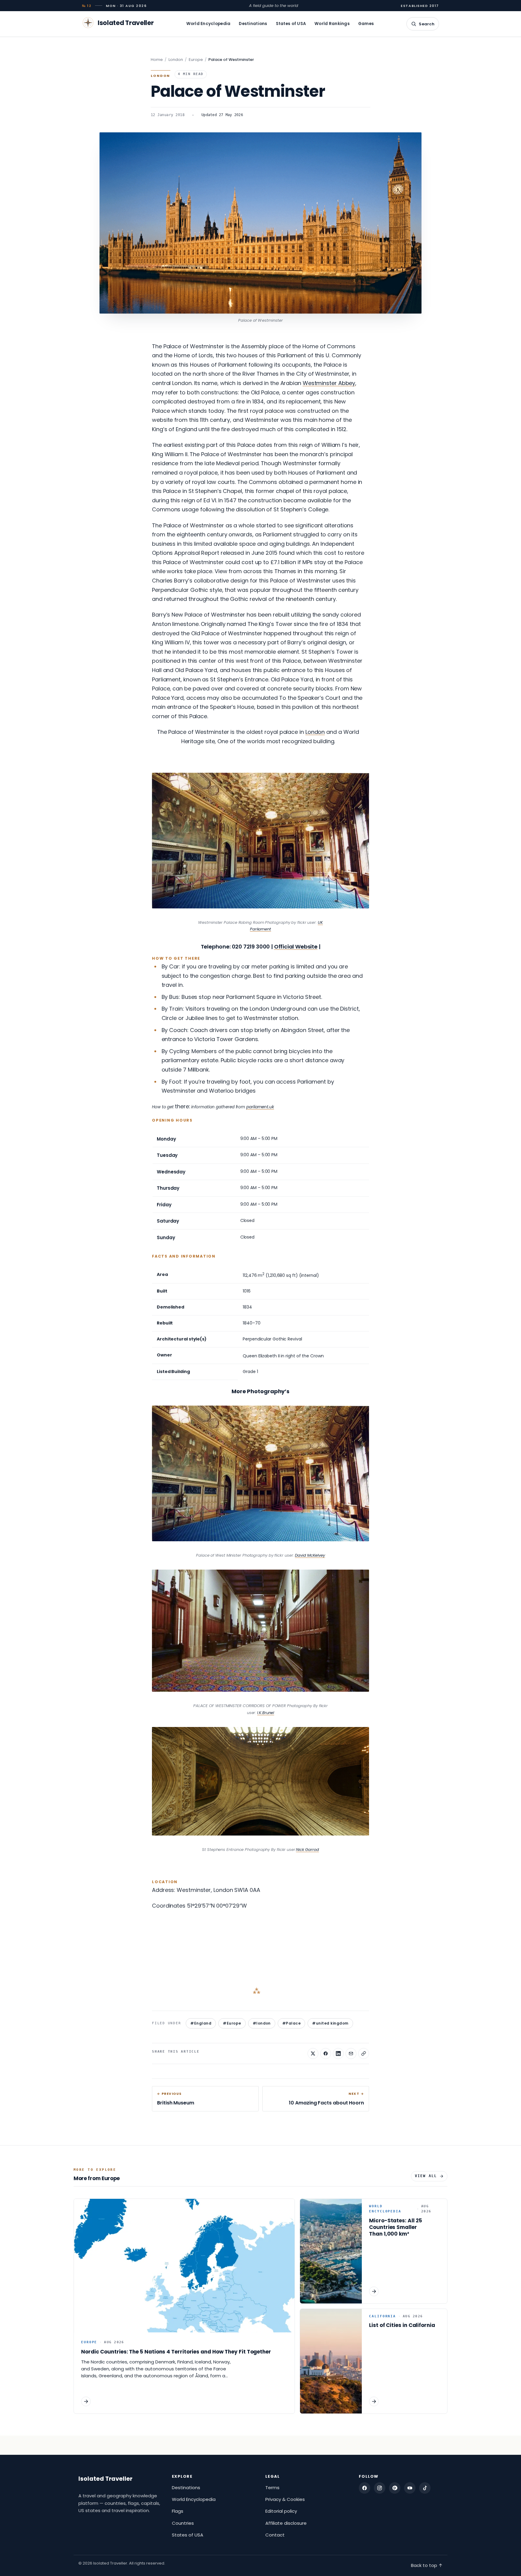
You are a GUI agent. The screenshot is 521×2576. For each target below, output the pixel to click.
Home (157, 60)
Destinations (253, 24)
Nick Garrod (308, 1850)
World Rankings (332, 24)
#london (262, 2023)
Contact (275, 2535)
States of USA (291, 24)
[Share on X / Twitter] (313, 2054)
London (176, 60)
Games (366, 24)
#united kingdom (330, 2023)
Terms (272, 2488)
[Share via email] (351, 2054)
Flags (178, 2511)
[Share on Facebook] (326, 2054)
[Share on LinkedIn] (338, 2054)
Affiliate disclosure (286, 2523)
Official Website (296, 947)
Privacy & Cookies (285, 2499)
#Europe (232, 2023)
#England (201, 2023)
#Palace (291, 2023)
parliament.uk (260, 1107)
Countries (183, 2523)
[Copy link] (364, 2054)
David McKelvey (310, 1555)
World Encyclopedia (208, 24)
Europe (196, 60)
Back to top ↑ (427, 2565)
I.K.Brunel (266, 1713)
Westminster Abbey (329, 383)
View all (426, 2176)
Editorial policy (281, 2511)
